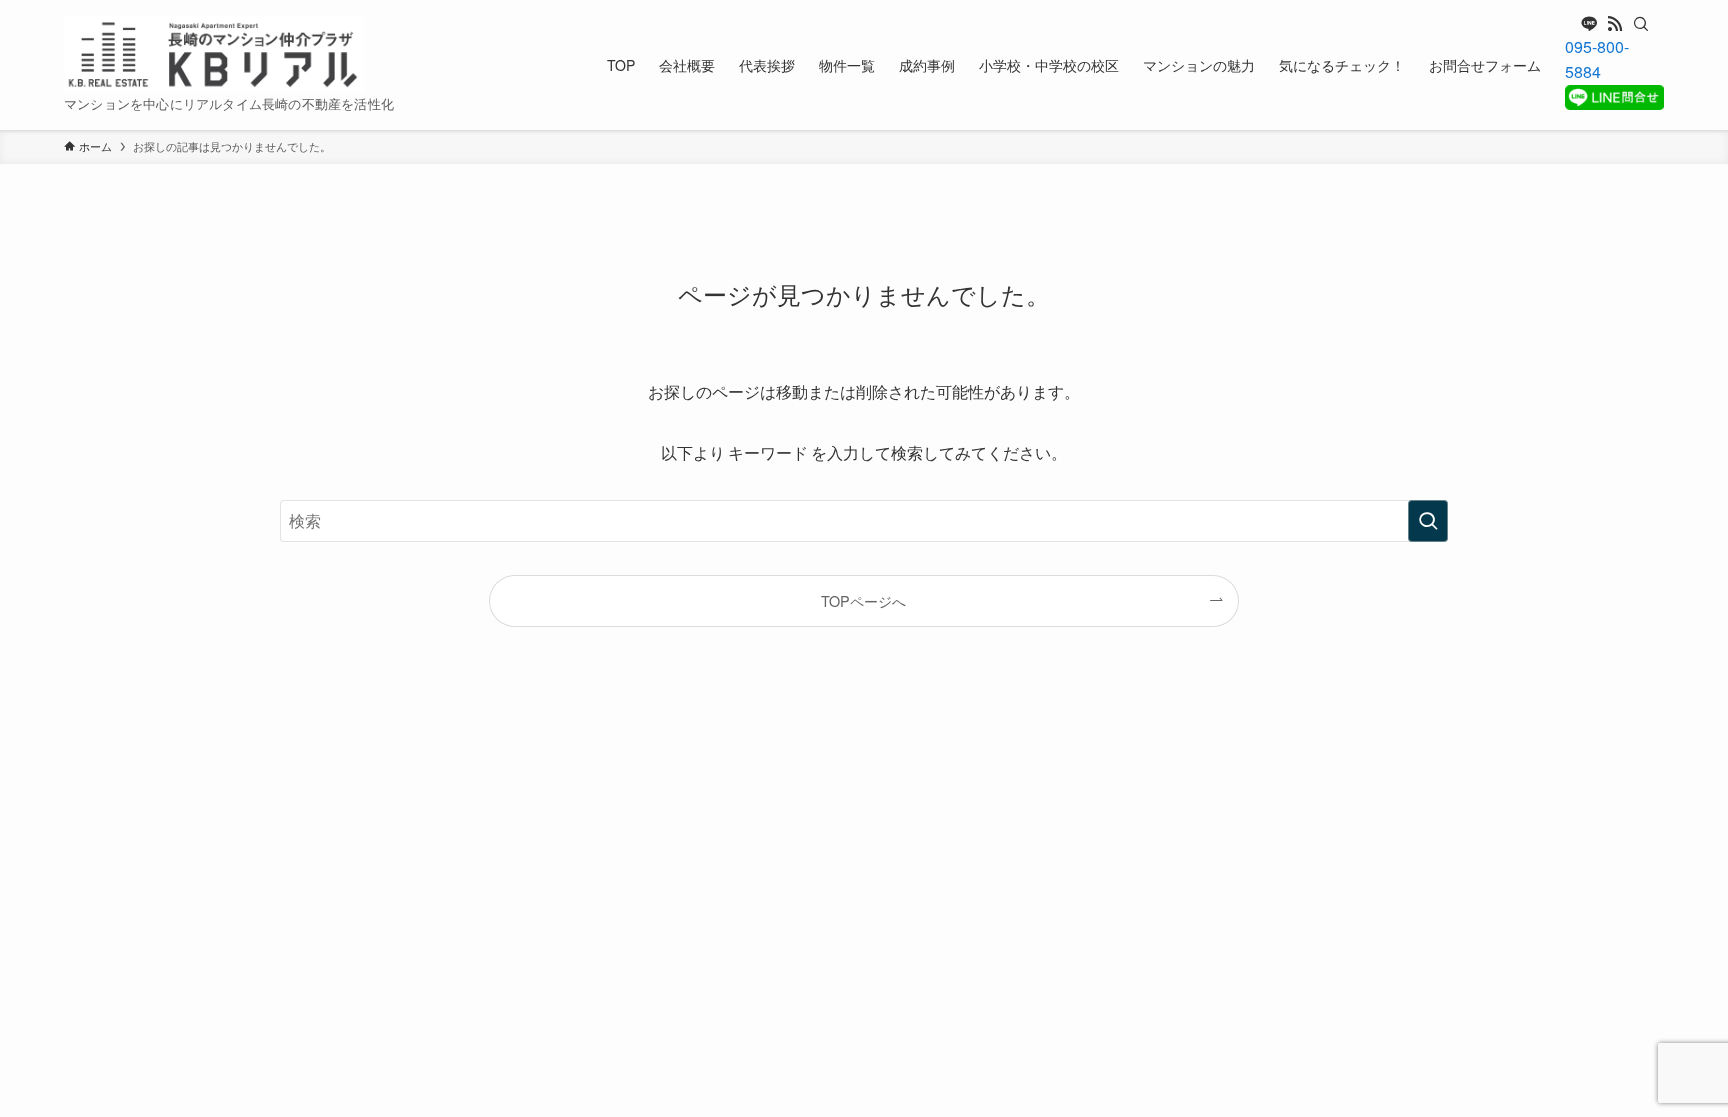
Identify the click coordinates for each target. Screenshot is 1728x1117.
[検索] (1641, 24)
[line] (1589, 24)
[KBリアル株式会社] (214, 54)
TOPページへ (863, 600)
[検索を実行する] (1428, 521)
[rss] (1615, 24)
